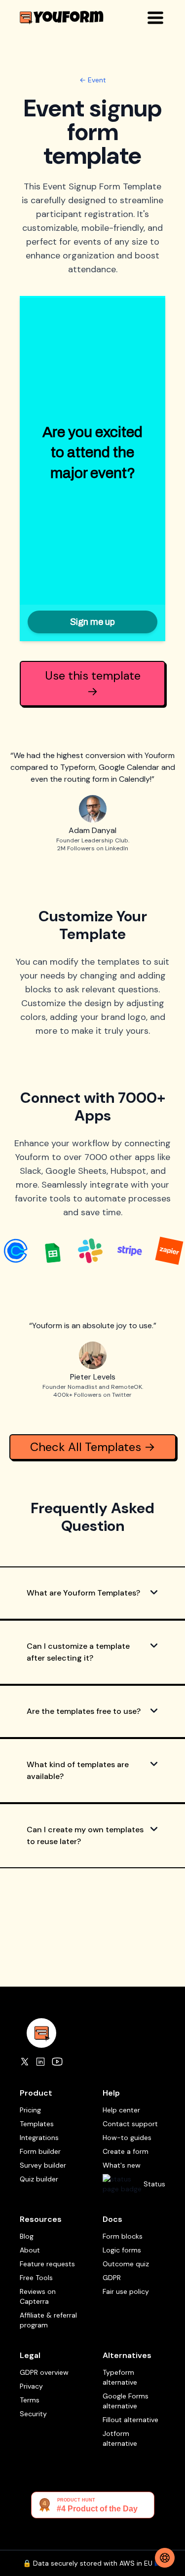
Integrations (39, 2138)
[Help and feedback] (165, 2558)
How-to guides (127, 2138)
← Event (93, 80)
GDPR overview (44, 2372)
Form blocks (123, 2236)
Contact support (130, 2124)
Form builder (40, 2151)
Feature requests (47, 2264)
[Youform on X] (25, 2062)
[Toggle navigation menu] (155, 18)
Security (33, 2414)
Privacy (31, 2386)
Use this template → (93, 683)
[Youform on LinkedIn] (40, 2062)
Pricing (30, 2110)
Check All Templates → (93, 1447)
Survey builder (43, 2165)
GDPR (112, 2278)
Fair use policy (126, 2291)
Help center (121, 2110)
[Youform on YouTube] (57, 2062)
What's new (122, 2165)
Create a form (126, 2151)
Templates (37, 2124)
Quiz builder (39, 2179)
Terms (30, 2400)
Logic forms (122, 2250)
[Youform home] (62, 18)
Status (154, 2184)
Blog (27, 2236)
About (30, 2250)
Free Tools (36, 2278)
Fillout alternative (130, 2420)
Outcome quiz (126, 2264)
